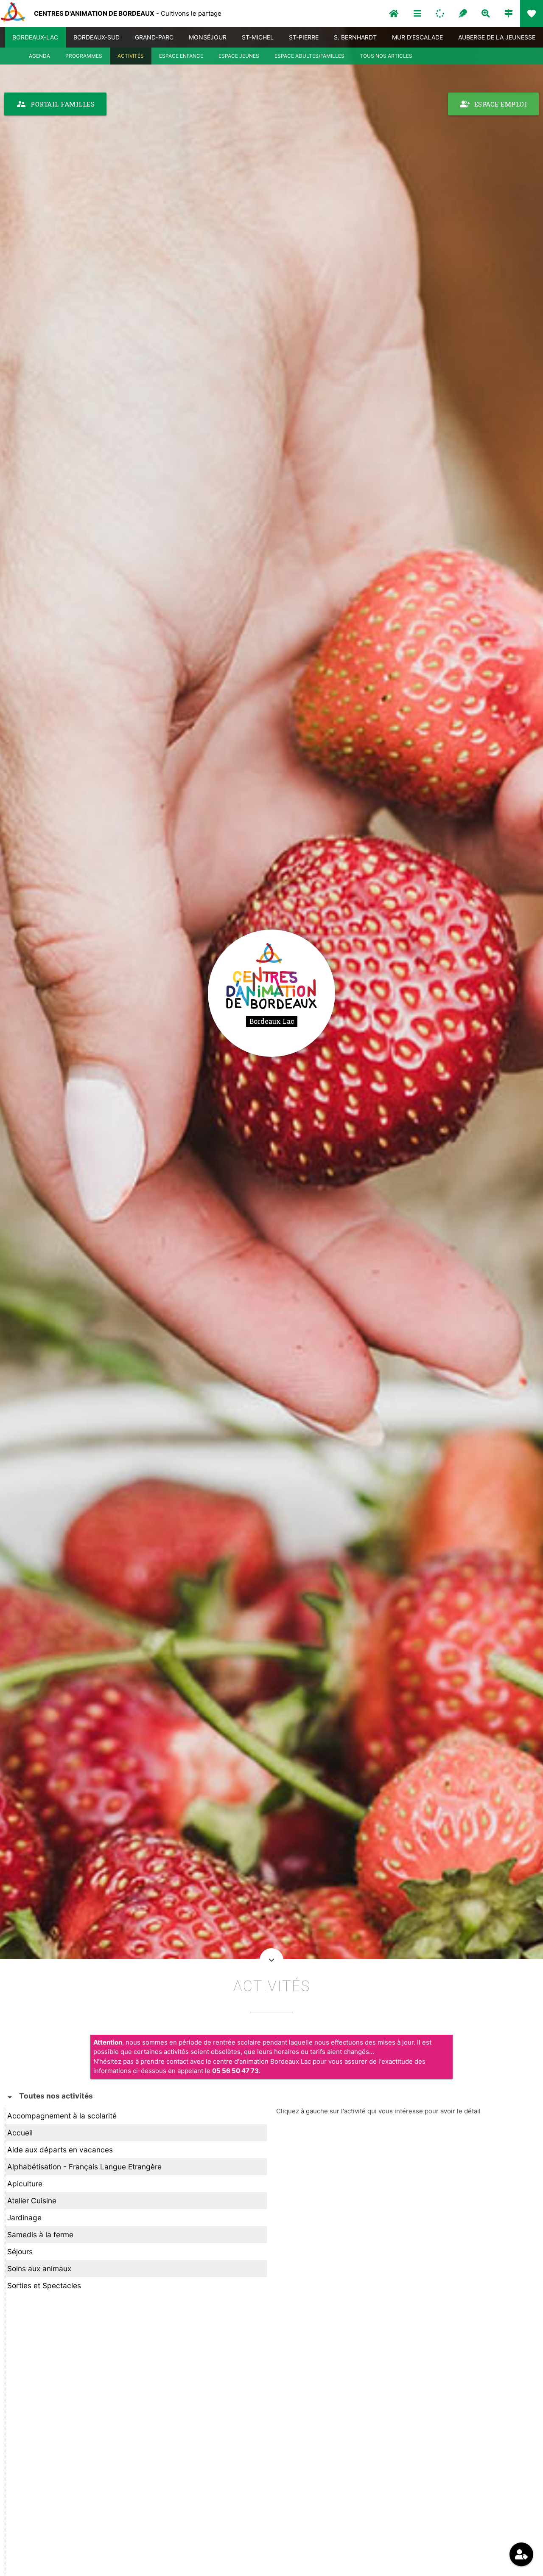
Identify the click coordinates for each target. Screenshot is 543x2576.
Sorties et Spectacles (44, 2285)
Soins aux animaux (39, 2268)
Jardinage (24, 2218)
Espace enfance (181, 56)
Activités (131, 56)
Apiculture (25, 2184)
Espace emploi (494, 104)
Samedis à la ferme (40, 2235)
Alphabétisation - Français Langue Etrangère (84, 2167)
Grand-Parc (154, 37)
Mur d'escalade (417, 37)
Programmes (84, 56)
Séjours (20, 2252)
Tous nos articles (386, 56)
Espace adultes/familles (309, 56)
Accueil (20, 2133)
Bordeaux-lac (35, 37)
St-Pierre (304, 37)
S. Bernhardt (355, 37)
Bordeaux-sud (97, 37)
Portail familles (55, 104)
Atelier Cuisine (32, 2201)
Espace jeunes (239, 56)
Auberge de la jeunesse (497, 37)
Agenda (39, 56)
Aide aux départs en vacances (60, 2150)
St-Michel (258, 37)
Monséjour (208, 37)
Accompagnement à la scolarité (62, 2116)
